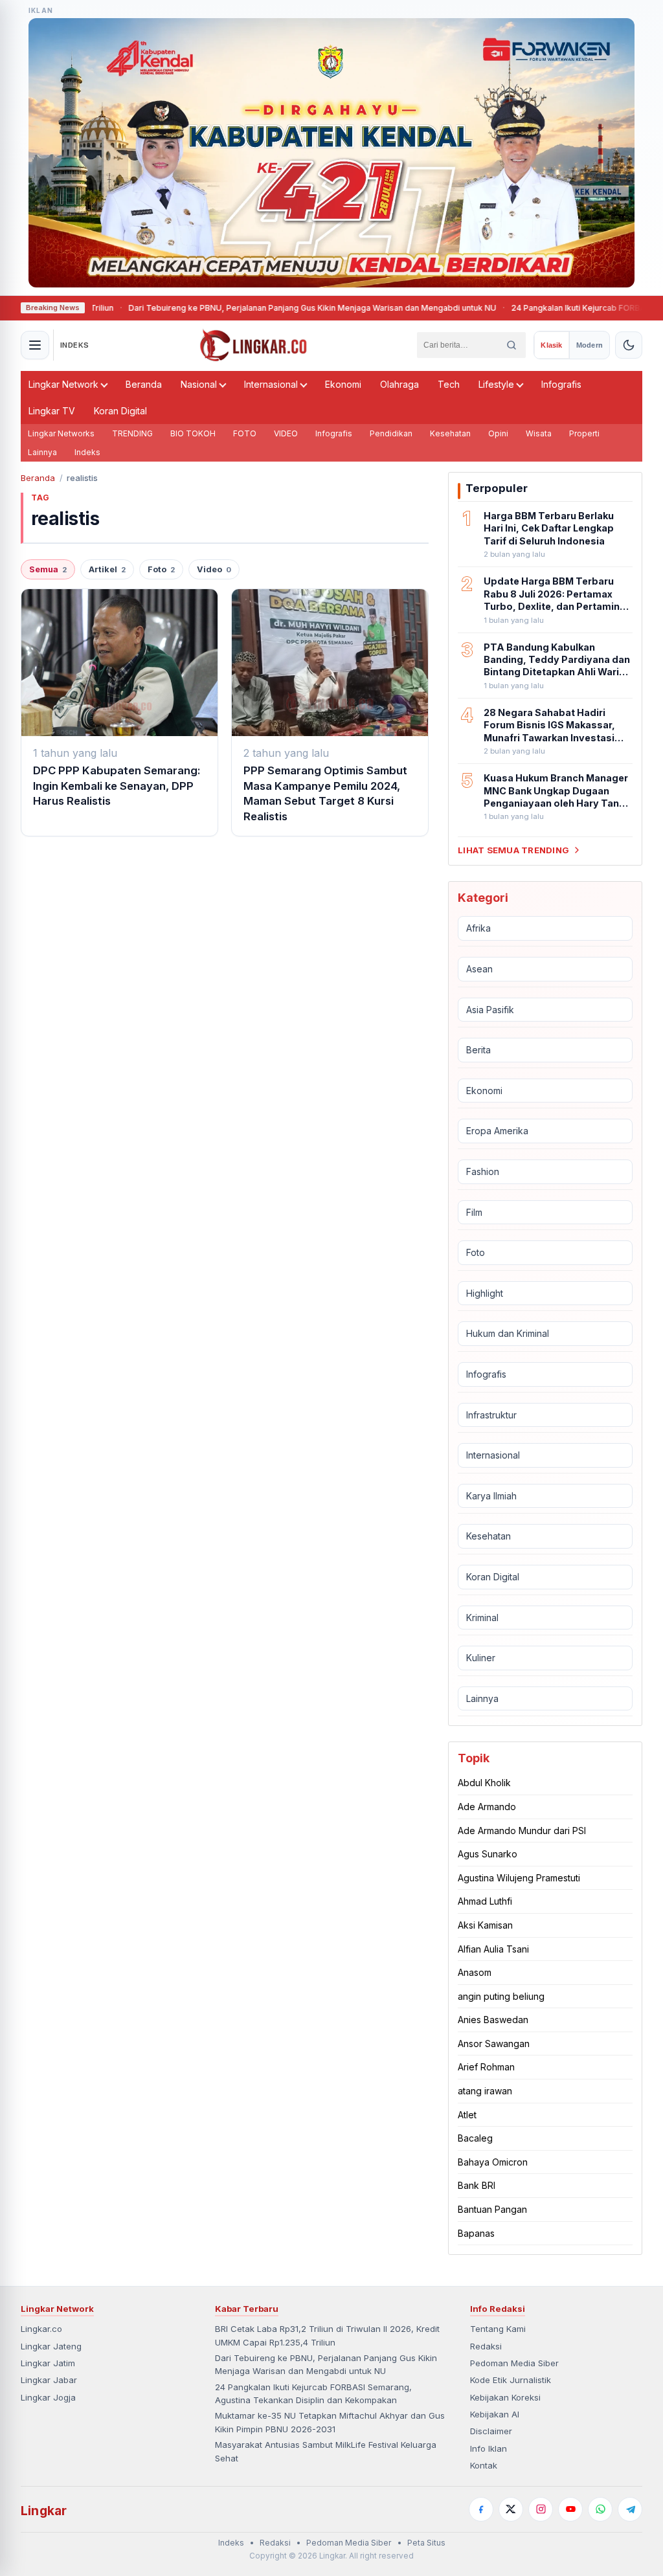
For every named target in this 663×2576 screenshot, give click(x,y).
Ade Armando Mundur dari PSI (522, 1831)
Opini (498, 433)
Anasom (475, 1972)
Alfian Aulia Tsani (493, 1949)
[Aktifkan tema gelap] (629, 345)
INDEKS (75, 345)
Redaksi (486, 2346)
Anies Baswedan (493, 2020)
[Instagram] (541, 2509)
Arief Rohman (486, 2067)
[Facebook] (481, 2509)
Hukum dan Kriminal (508, 1333)
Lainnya (42, 452)
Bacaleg (475, 2138)
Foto (161, 569)
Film (474, 1212)
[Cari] (511, 345)
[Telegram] (630, 2509)
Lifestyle (496, 384)
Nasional (199, 384)
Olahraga (399, 384)
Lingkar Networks (61, 433)
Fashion (483, 1171)
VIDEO (286, 433)
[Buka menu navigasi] (35, 345)
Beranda (144, 384)
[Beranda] (253, 345)
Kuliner (481, 1658)
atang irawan (485, 2091)
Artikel (107, 569)
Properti (584, 433)
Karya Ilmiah (491, 1496)
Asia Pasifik (490, 1010)
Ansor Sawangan (494, 2044)
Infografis (561, 384)
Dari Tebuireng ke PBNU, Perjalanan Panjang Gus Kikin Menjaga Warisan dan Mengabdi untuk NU (246, 308)
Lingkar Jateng (51, 2346)
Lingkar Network (63, 384)
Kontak (484, 2465)
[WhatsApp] (600, 2509)
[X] (511, 2509)
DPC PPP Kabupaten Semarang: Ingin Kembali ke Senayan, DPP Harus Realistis (117, 786)
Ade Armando (487, 1807)
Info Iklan (489, 2448)
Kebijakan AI (495, 2414)
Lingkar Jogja (48, 2397)
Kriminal (482, 1618)
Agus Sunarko (488, 1854)
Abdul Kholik (484, 1783)
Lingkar (44, 2511)
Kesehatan (450, 433)
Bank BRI (477, 2185)
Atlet (467, 2115)
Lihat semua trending (513, 850)
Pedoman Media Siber (514, 2363)
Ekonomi (343, 384)
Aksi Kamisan (485, 1925)
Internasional (271, 384)
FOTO (245, 433)
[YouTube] (570, 2509)
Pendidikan (391, 433)
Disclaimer (491, 2431)
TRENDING (132, 433)
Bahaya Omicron (493, 2162)
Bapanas (476, 2233)
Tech (449, 384)
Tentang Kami (498, 2329)
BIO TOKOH (193, 433)
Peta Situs (426, 2543)
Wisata (539, 433)
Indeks (87, 452)
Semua (48, 569)
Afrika (478, 928)
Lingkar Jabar (49, 2380)
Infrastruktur (491, 1415)
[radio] (551, 345)
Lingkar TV (52, 411)
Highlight (485, 1293)
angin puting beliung (501, 1996)
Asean (479, 969)
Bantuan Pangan (492, 2209)
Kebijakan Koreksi (505, 2397)
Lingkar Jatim (48, 2363)
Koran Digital (120, 411)
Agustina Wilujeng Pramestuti (519, 1878)
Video (214, 569)
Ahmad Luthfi (485, 1901)
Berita (478, 1050)
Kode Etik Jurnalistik (511, 2380)
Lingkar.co (41, 2329)
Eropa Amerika (497, 1131)
